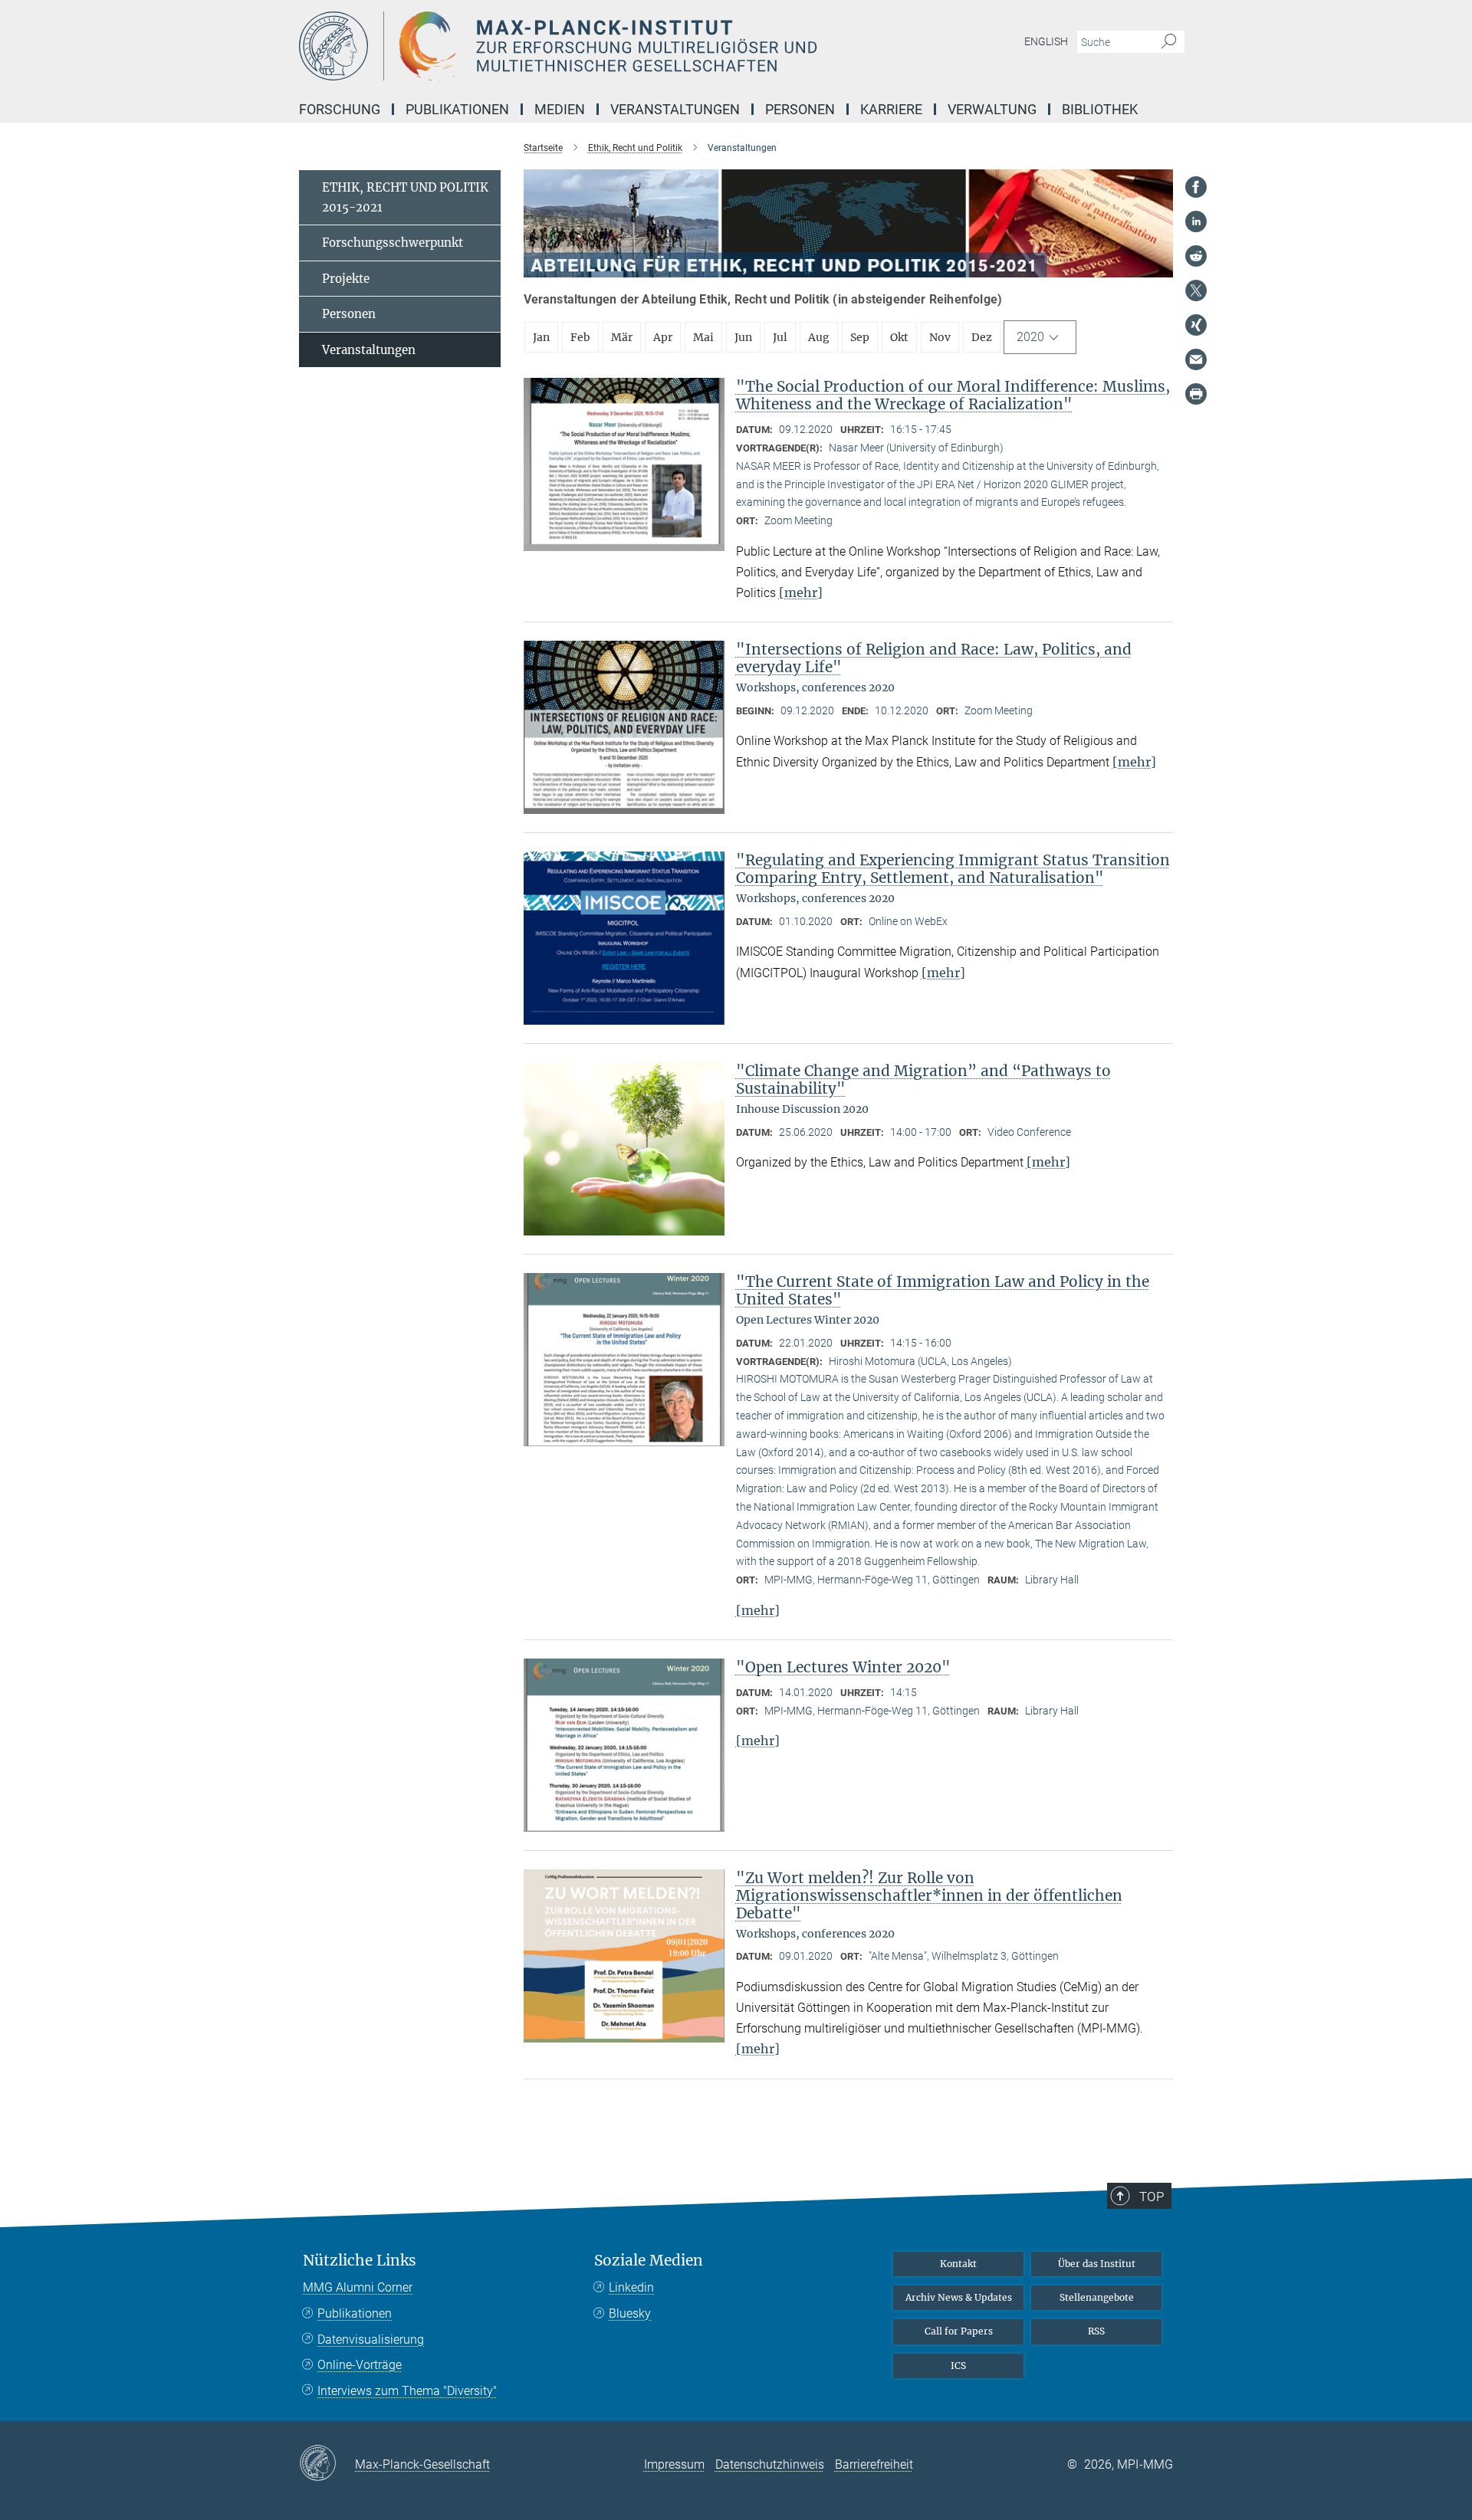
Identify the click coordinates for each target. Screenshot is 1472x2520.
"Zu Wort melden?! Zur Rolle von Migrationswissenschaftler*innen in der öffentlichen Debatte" (929, 1895)
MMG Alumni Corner (358, 2287)
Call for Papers (959, 2331)
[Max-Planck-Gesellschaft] (327, 2464)
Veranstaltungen (369, 350)
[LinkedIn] (1196, 221)
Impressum (674, 2464)
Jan (541, 337)
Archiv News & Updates (959, 2297)
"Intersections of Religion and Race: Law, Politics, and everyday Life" (934, 658)
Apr (663, 337)
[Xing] (1196, 325)
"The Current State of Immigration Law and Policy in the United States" (943, 1290)
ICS (958, 2366)
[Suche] (1169, 42)
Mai (703, 337)
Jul (780, 337)
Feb (580, 337)
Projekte (346, 279)
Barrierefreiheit (874, 2464)
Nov (940, 337)
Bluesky (630, 2313)
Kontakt (958, 2264)
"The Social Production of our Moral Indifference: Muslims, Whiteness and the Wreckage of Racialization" (953, 395)
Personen (349, 314)
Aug (819, 337)
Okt (899, 337)
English (1046, 41)
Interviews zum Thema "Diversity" (407, 2391)
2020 (1030, 337)
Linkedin (631, 2287)
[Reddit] (1196, 256)
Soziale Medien (649, 2261)
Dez (982, 337)
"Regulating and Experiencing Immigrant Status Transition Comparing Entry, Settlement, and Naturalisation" (953, 869)
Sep (860, 337)
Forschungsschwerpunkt (393, 243)
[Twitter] (1196, 290)
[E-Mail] (1196, 359)
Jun (743, 337)
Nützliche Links (360, 2261)
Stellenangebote (1097, 2297)
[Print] (1196, 394)
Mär (622, 337)
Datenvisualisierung (371, 2340)
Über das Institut (1097, 2264)
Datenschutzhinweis (770, 2464)
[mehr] (801, 592)
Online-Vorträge (360, 2365)
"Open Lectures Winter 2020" (843, 1667)
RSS (1096, 2331)
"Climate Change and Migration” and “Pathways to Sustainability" (923, 1080)
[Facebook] (1196, 187)
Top (1152, 2197)
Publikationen (355, 2313)
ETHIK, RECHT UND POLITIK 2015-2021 (405, 197)
